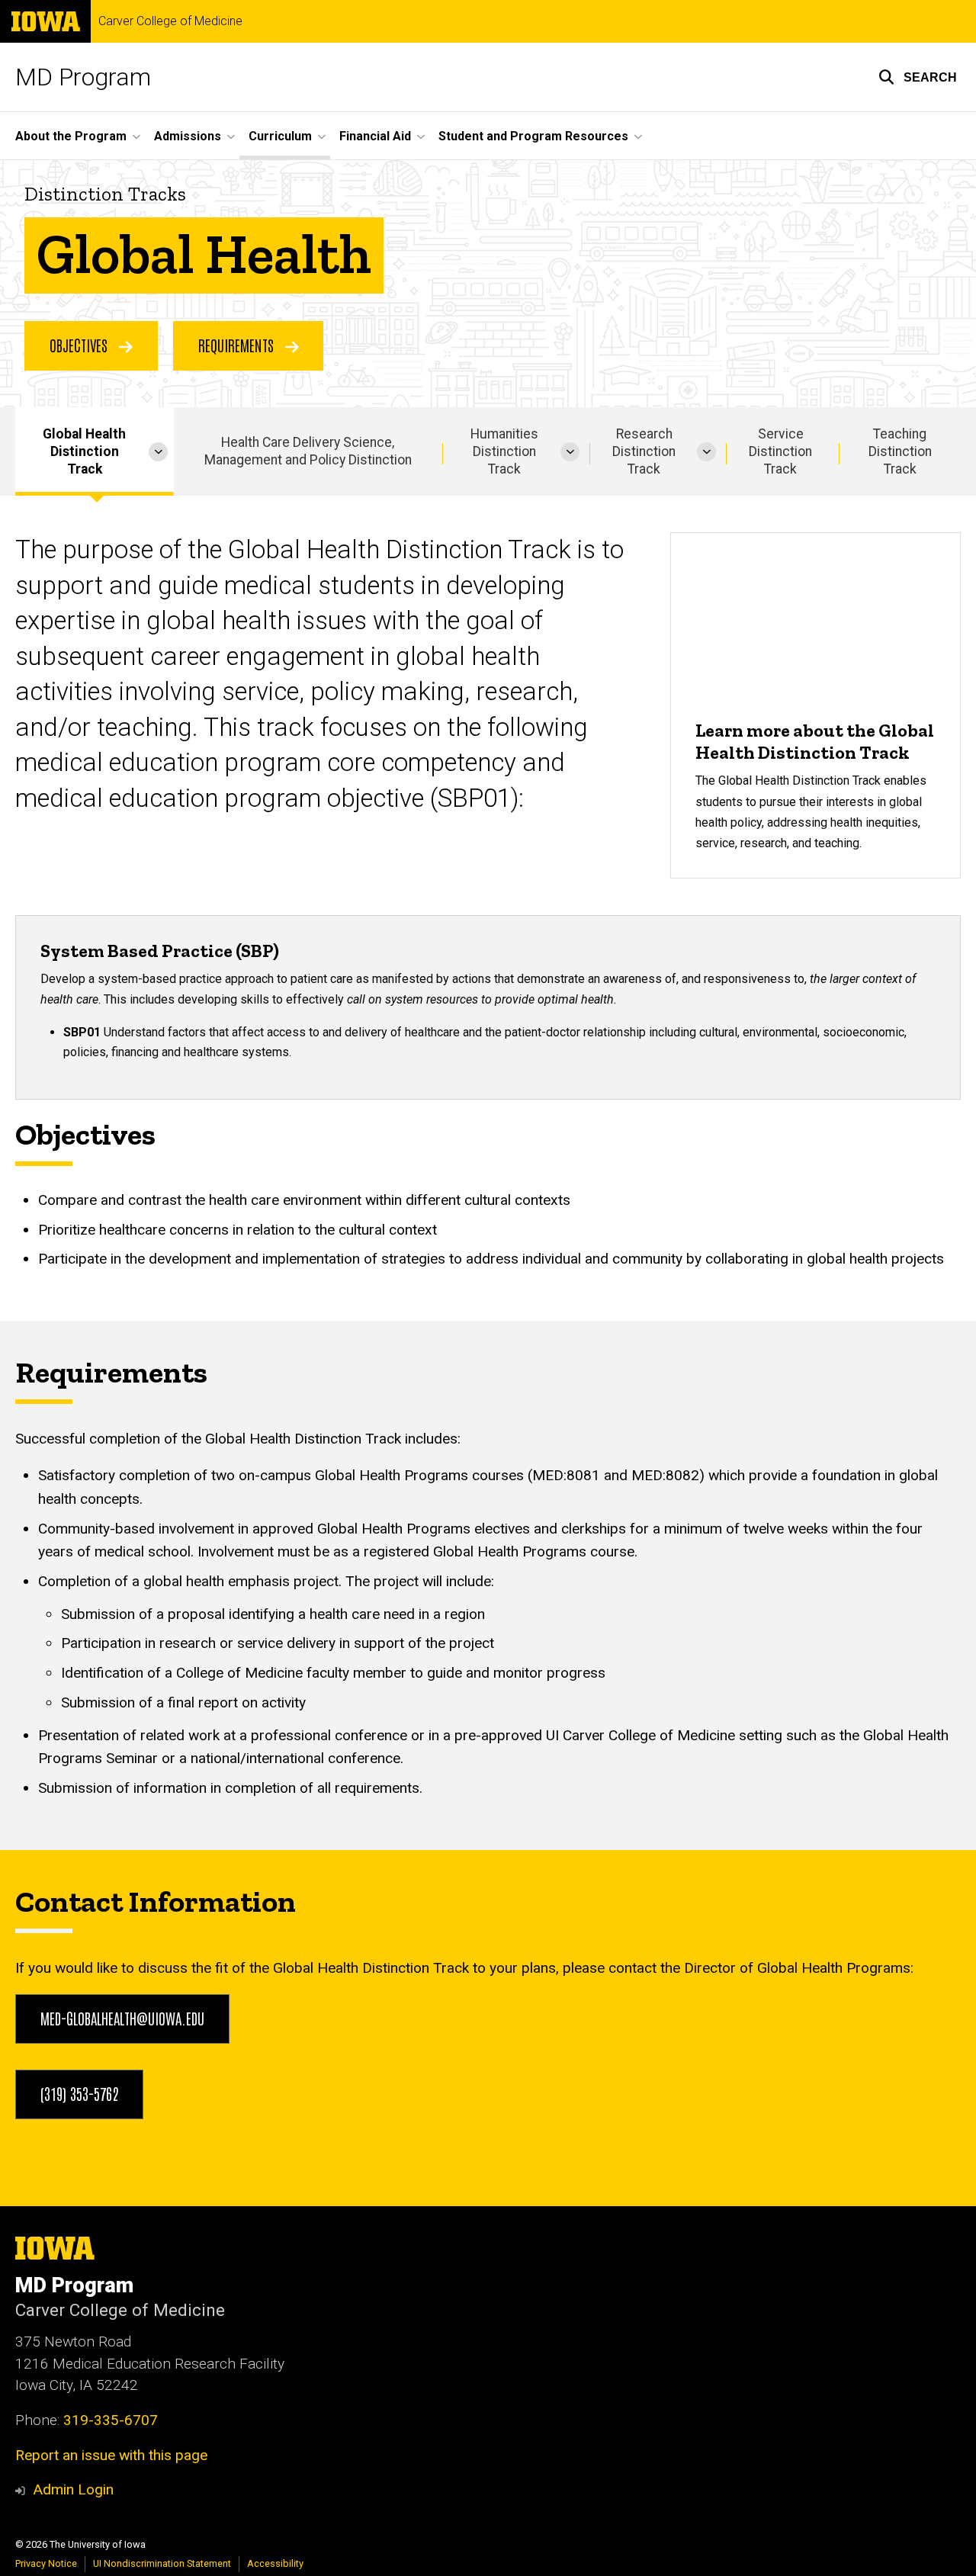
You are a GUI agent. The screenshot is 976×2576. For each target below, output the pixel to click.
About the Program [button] (71, 136)
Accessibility (275, 2563)
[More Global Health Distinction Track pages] (158, 451)
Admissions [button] (188, 136)
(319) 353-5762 (79, 2093)
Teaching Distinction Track (900, 451)
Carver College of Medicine (170, 21)
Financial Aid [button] (375, 136)
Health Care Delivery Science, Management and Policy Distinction (308, 451)
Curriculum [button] (280, 136)
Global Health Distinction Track (84, 451)
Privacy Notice (46, 2563)
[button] (918, 77)
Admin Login (73, 2489)
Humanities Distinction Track (504, 451)
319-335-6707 (111, 2420)
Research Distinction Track (644, 451)
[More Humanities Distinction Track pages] (570, 451)
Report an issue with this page (111, 2455)
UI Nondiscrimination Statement (162, 2563)
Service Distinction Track (780, 451)
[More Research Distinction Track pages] (706, 451)
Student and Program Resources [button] (533, 136)
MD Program (83, 77)
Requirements (238, 345)
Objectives (80, 345)
